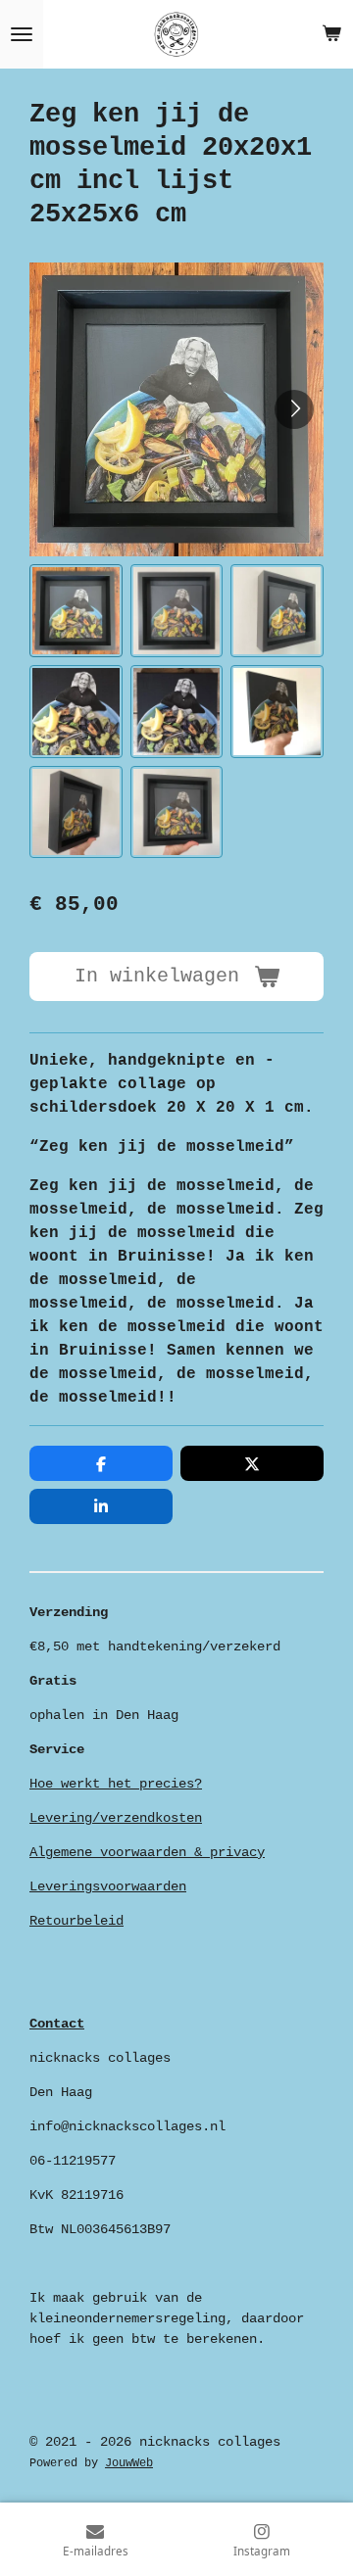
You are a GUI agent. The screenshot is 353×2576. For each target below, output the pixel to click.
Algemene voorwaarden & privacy (147, 1852)
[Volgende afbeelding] (294, 409)
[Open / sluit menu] (22, 34)
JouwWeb (129, 2463)
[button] (76, 611)
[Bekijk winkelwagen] (331, 34)
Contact (57, 2024)
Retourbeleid (76, 1921)
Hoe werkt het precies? (116, 1784)
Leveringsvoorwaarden (108, 1886)
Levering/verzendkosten (116, 1818)
